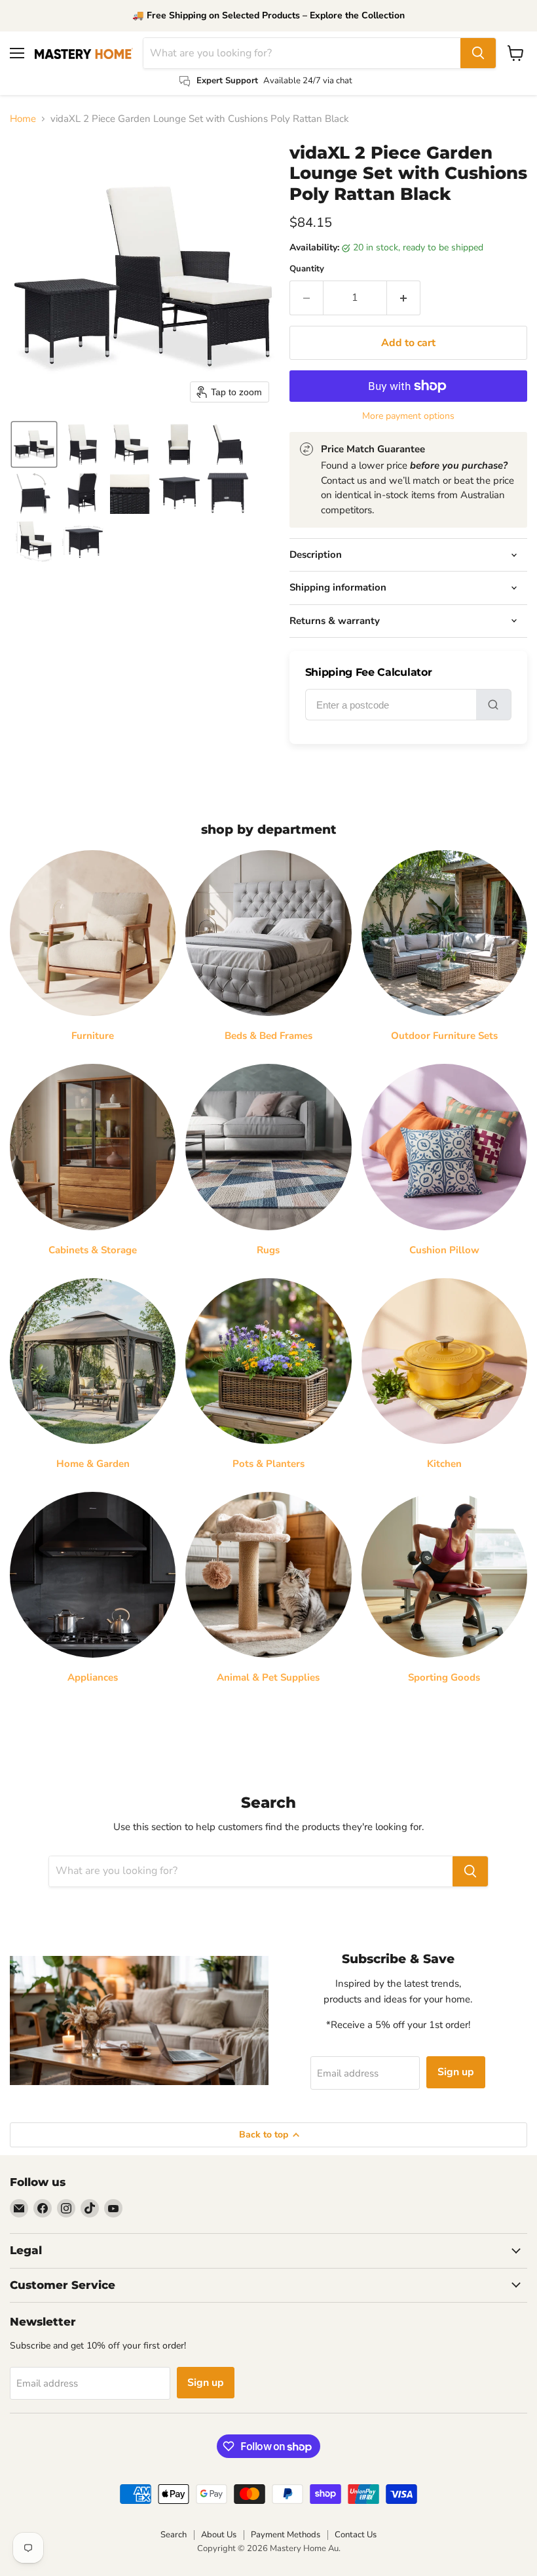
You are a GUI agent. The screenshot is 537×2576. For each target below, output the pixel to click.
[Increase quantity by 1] (404, 298)
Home (23, 119)
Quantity (307, 269)
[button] (34, 444)
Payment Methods (286, 2535)
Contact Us (356, 2535)
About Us (219, 2535)
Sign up (456, 2072)
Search (174, 2535)
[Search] (478, 53)
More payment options (408, 416)
